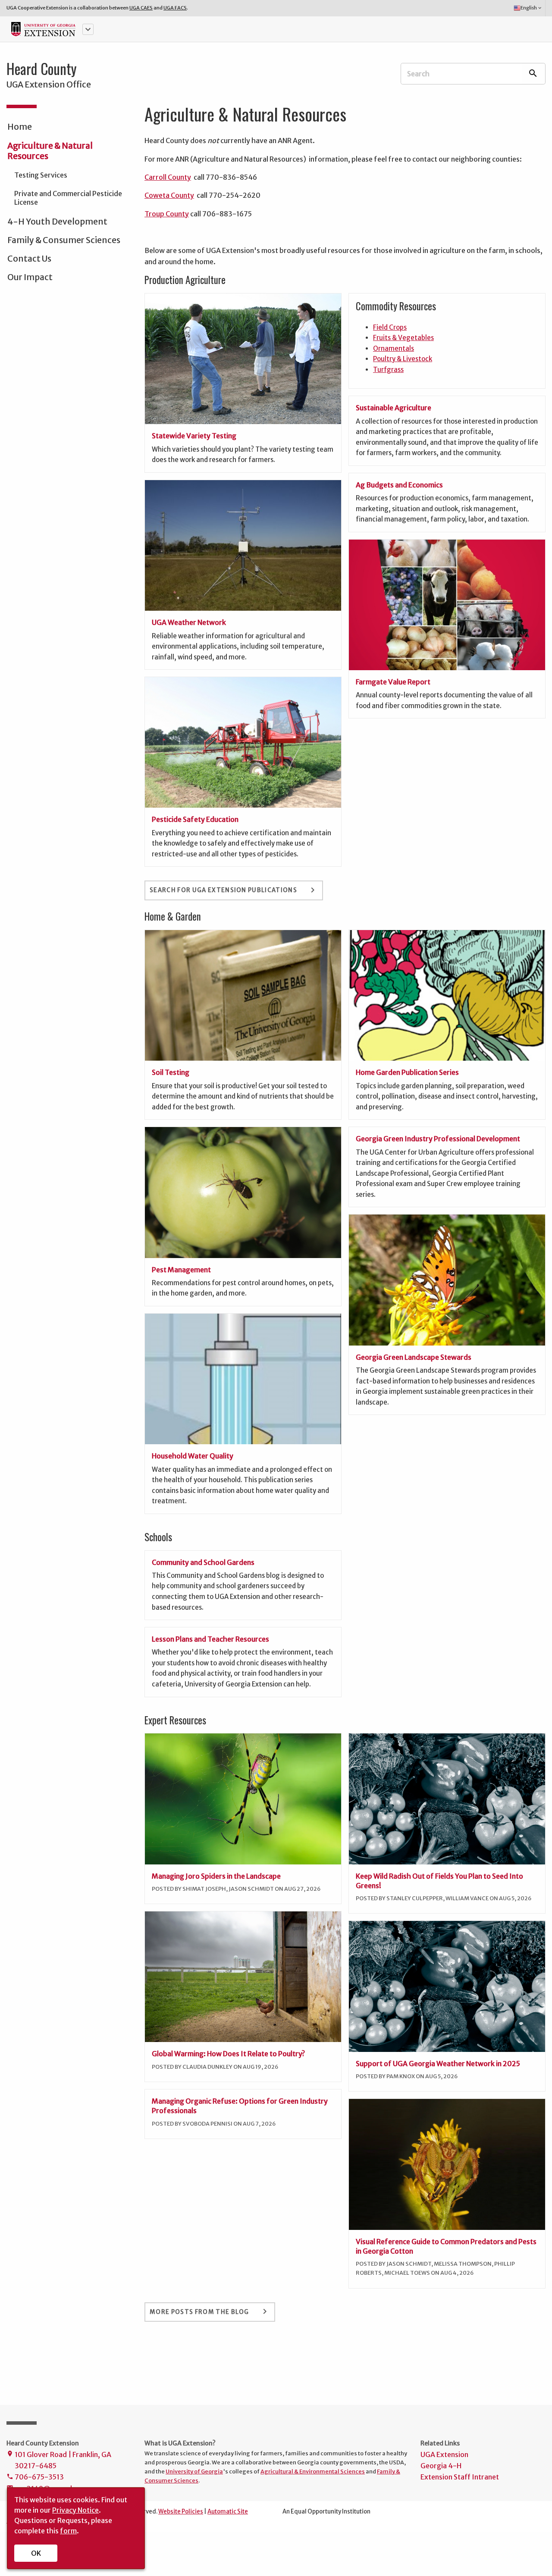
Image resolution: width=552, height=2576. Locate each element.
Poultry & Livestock (403, 359)
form (68, 2531)
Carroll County (168, 177)
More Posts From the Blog (210, 2311)
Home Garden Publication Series (407, 1072)
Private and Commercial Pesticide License (68, 198)
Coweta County (169, 195)
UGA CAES (141, 8)
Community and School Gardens (203, 1562)
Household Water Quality (193, 1456)
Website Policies (181, 2512)
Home (20, 127)
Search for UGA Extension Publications (234, 890)
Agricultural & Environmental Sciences (313, 2471)
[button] (88, 29)
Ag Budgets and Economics (399, 485)
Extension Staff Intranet (460, 2477)
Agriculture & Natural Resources (50, 151)
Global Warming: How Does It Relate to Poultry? (228, 2054)
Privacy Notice (75, 2510)
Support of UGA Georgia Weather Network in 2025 (438, 2064)
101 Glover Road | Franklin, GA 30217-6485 (59, 2460)
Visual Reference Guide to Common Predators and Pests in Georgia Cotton (446, 2246)
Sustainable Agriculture (394, 408)
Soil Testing (171, 1072)
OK (36, 2553)
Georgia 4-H (441, 2466)
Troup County (167, 214)
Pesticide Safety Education (195, 819)
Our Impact (30, 277)
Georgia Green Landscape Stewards (414, 1357)
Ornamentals (394, 348)
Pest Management (181, 1270)
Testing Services (41, 175)
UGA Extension (444, 2454)
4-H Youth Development (57, 222)
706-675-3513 (35, 2477)
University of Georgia (194, 2471)
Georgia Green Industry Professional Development (438, 1139)
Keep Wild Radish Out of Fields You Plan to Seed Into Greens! (439, 1881)
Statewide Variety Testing (194, 436)
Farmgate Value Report (393, 682)
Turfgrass (388, 370)
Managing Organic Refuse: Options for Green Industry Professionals (240, 2106)
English (532, 8)
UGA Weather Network (189, 622)
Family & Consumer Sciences (64, 240)
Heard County (42, 69)
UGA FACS (175, 8)
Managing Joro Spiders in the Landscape (216, 1876)
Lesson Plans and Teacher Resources (210, 1639)
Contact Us (29, 259)
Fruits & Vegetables (403, 338)
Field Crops (390, 327)
